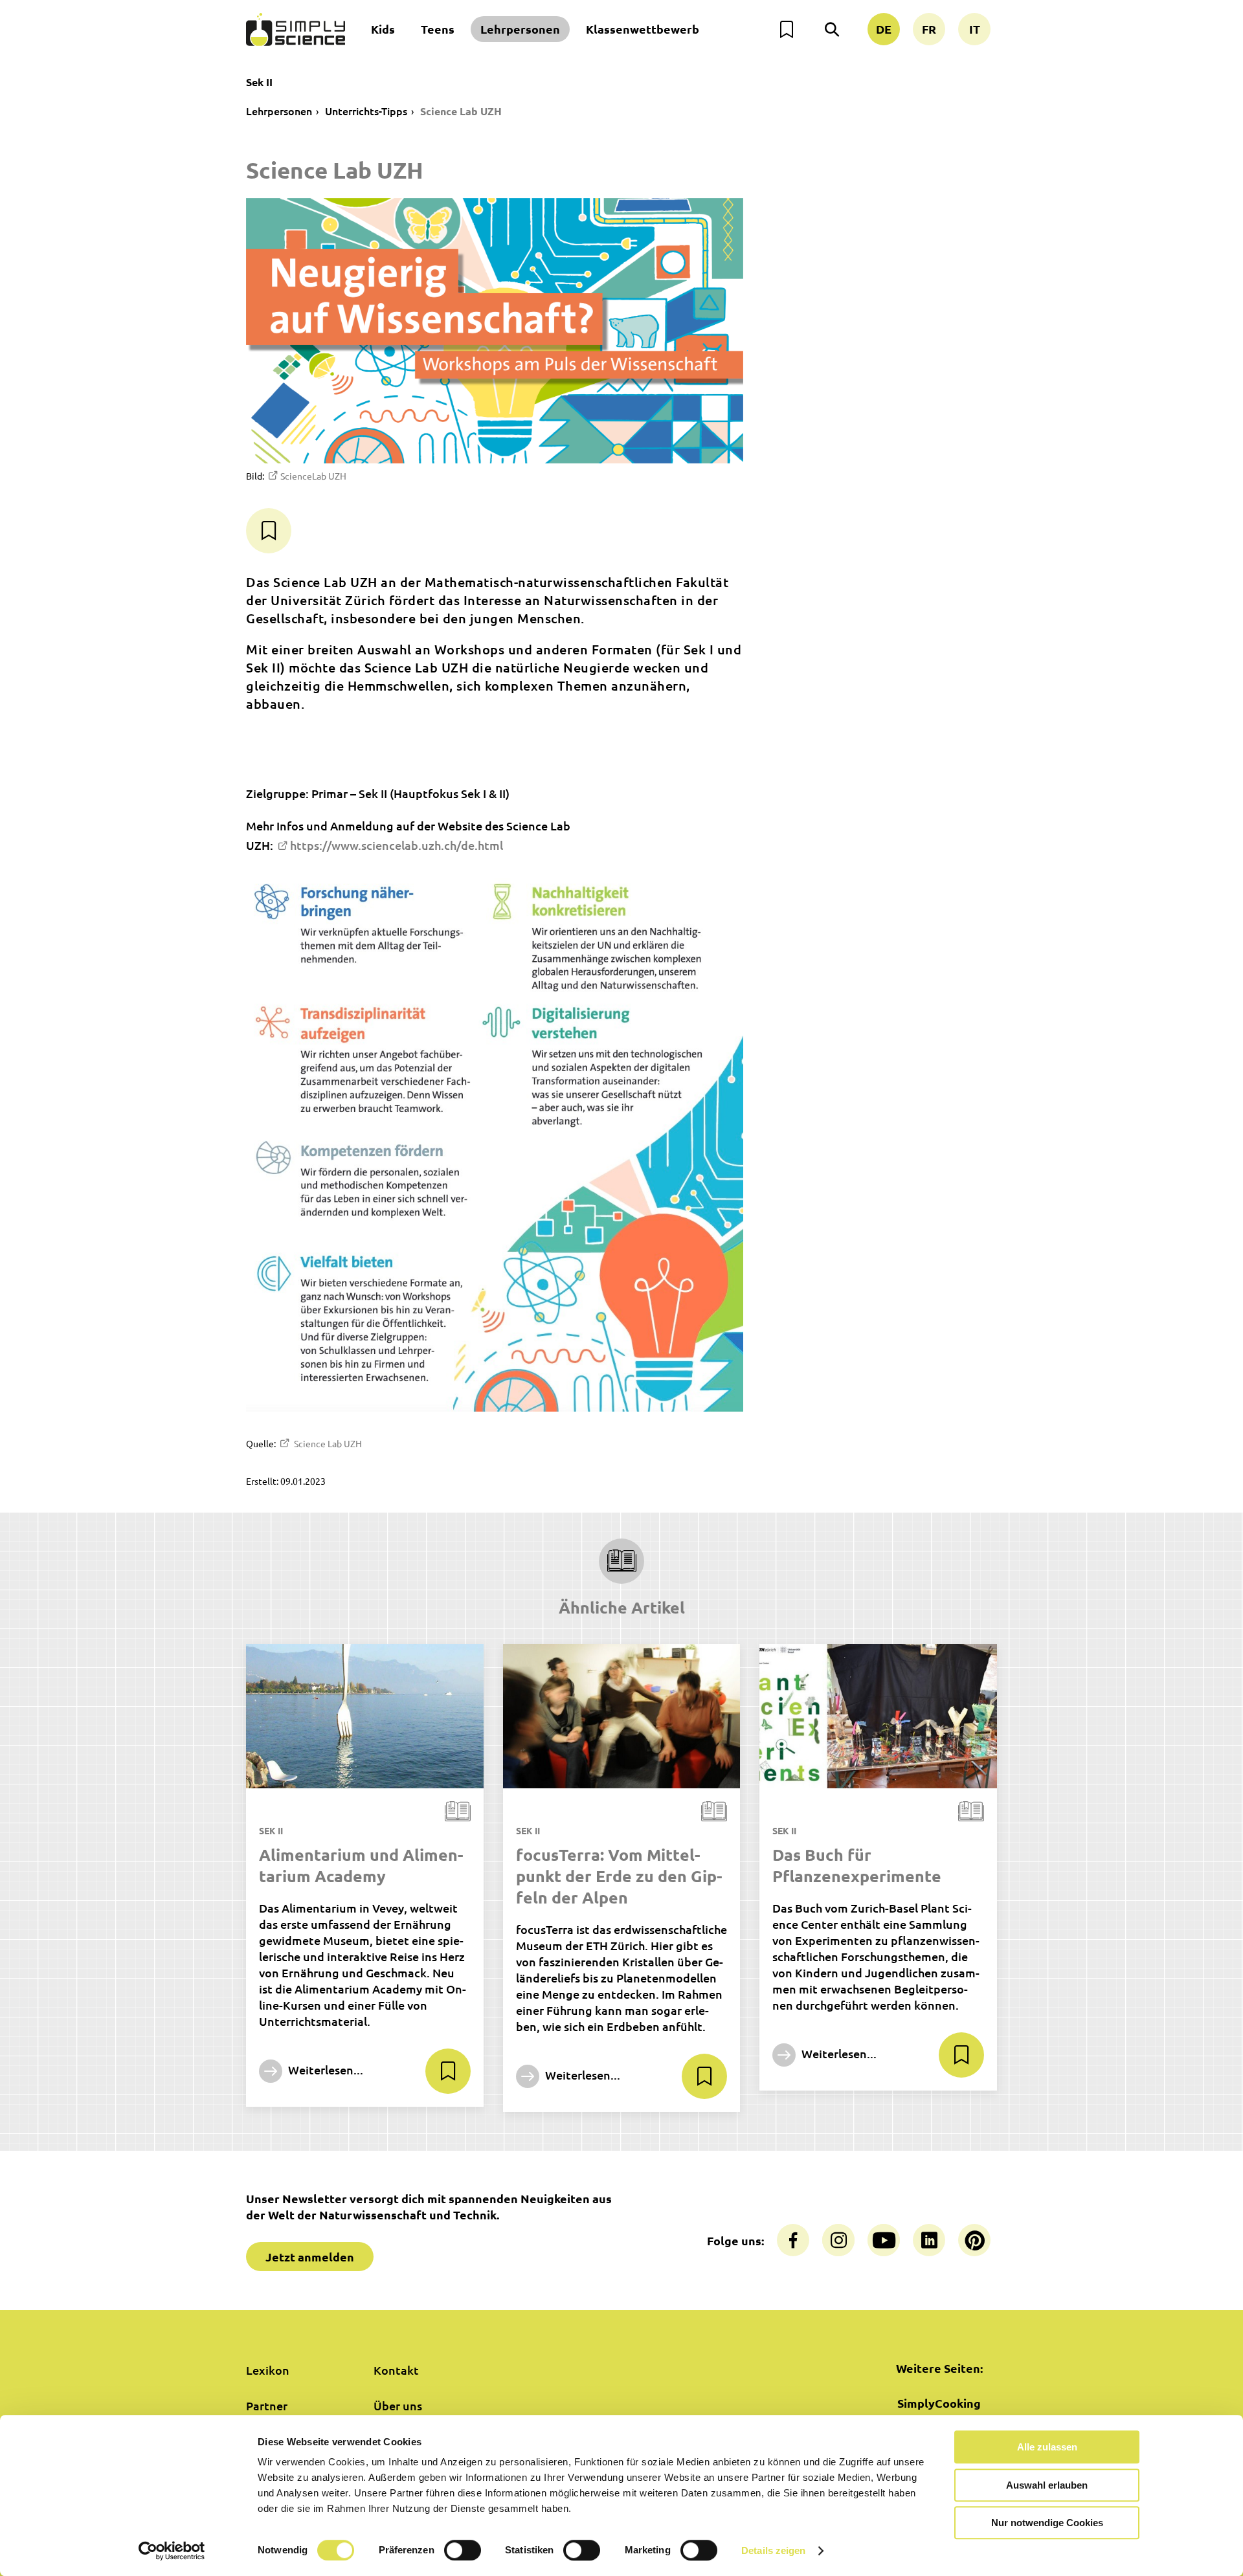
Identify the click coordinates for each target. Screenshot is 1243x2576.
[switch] (463, 2550)
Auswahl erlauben (1047, 2485)
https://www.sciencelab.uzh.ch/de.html (397, 845)
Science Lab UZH (461, 111)
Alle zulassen (1047, 2447)
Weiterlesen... (324, 2070)
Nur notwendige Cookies (1047, 2523)
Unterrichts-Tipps (366, 111)
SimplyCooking (939, 2403)
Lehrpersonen (520, 29)
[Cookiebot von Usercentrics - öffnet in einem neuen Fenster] (172, 2551)
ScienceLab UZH (313, 476)
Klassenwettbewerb (643, 29)
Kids (383, 29)
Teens (438, 29)
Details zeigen (773, 2550)
